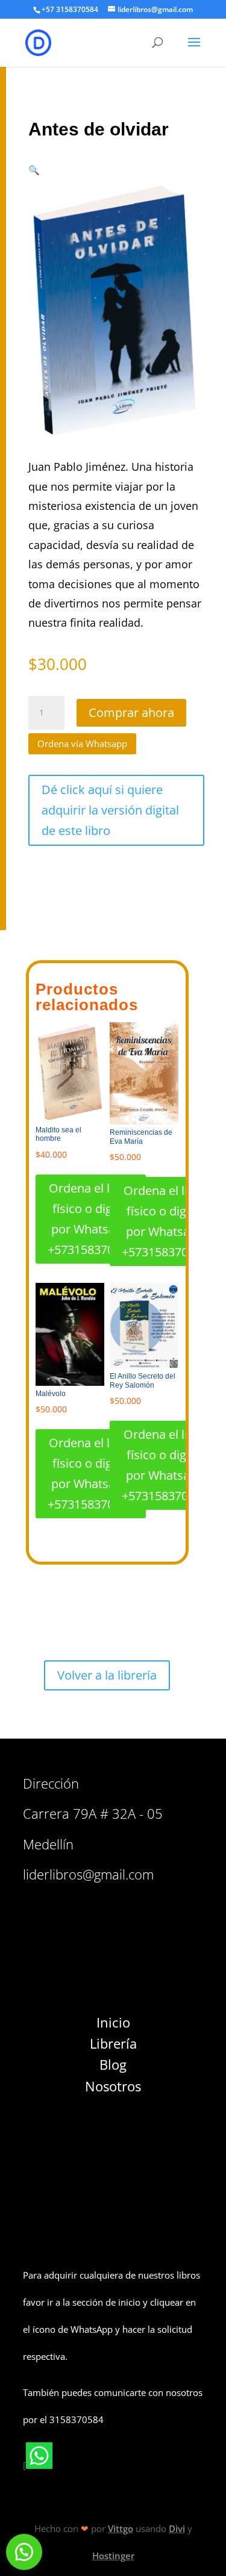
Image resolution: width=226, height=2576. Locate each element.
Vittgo (121, 2528)
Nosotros (113, 2086)
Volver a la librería (107, 1675)
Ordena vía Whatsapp (82, 743)
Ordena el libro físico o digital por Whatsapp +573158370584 (91, 1219)
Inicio (113, 2022)
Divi (177, 2528)
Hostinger (113, 2556)
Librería (113, 2043)
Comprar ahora (131, 712)
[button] (34, 170)
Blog (113, 2064)
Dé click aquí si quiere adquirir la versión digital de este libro (110, 810)
